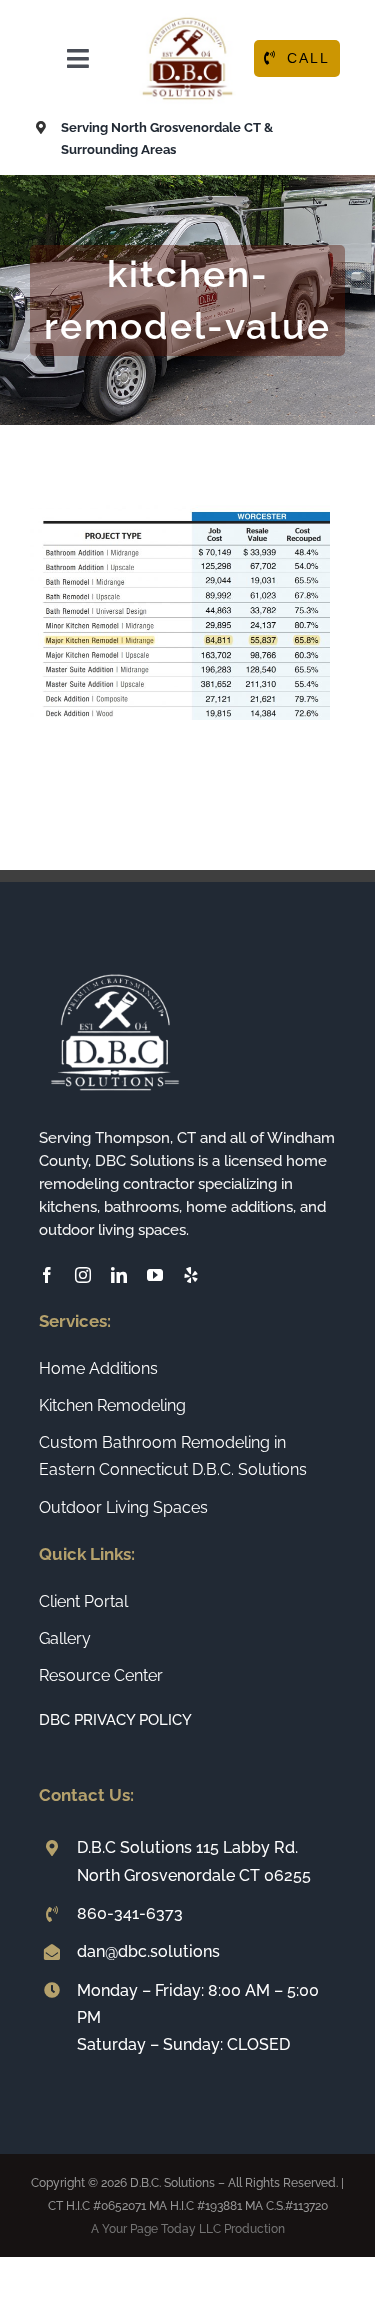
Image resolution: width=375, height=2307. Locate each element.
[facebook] (47, 1275)
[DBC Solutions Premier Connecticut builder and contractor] (187, 18)
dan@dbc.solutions (148, 1951)
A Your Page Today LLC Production (188, 2229)
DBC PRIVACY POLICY (115, 1720)
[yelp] (191, 1275)
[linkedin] (119, 1275)
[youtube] (155, 1275)
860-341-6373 (130, 1913)
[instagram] (83, 1275)
